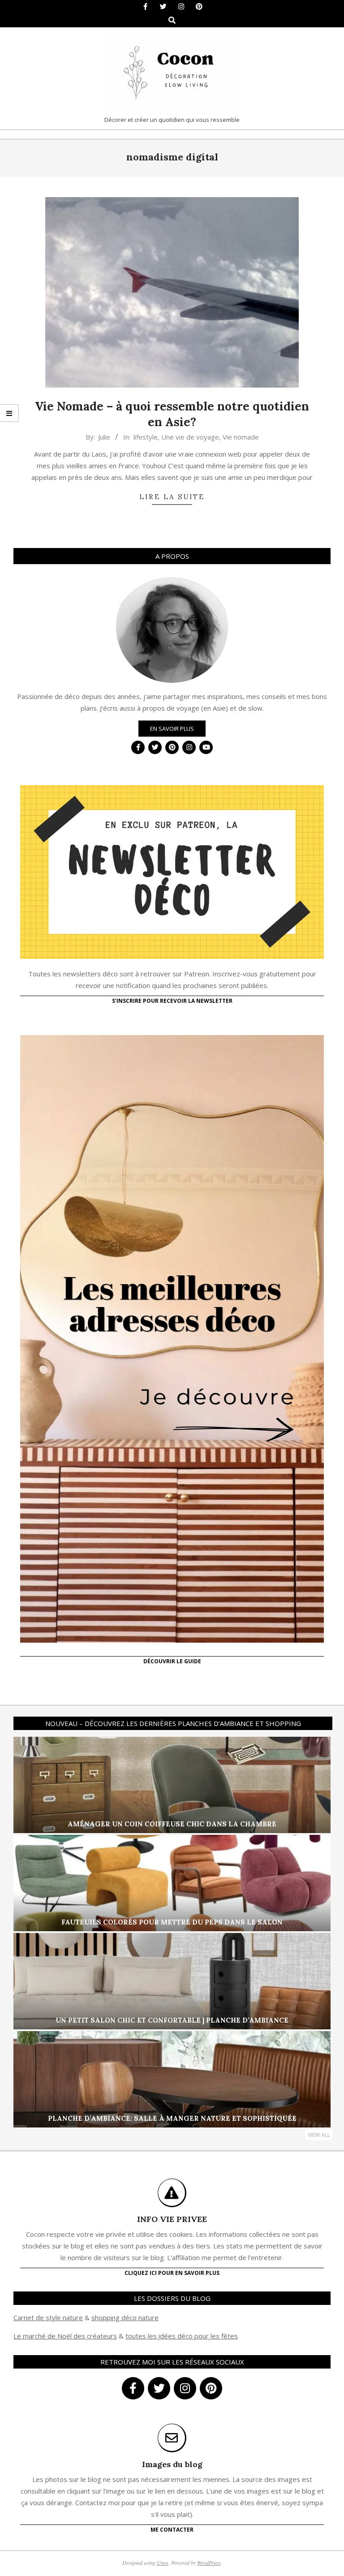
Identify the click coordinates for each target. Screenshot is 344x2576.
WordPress (209, 2563)
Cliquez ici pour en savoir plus (172, 2273)
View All (319, 2135)
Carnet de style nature (48, 2317)
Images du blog (172, 2464)
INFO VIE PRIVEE (172, 2219)
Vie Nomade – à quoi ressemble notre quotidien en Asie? (172, 414)
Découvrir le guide (172, 1661)
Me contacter (172, 2530)
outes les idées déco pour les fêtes (183, 2336)
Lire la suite (172, 497)
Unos (163, 2563)
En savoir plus (172, 729)
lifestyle (146, 437)
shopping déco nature (125, 2317)
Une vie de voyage (190, 437)
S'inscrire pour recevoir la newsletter (172, 1001)
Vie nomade (241, 437)
